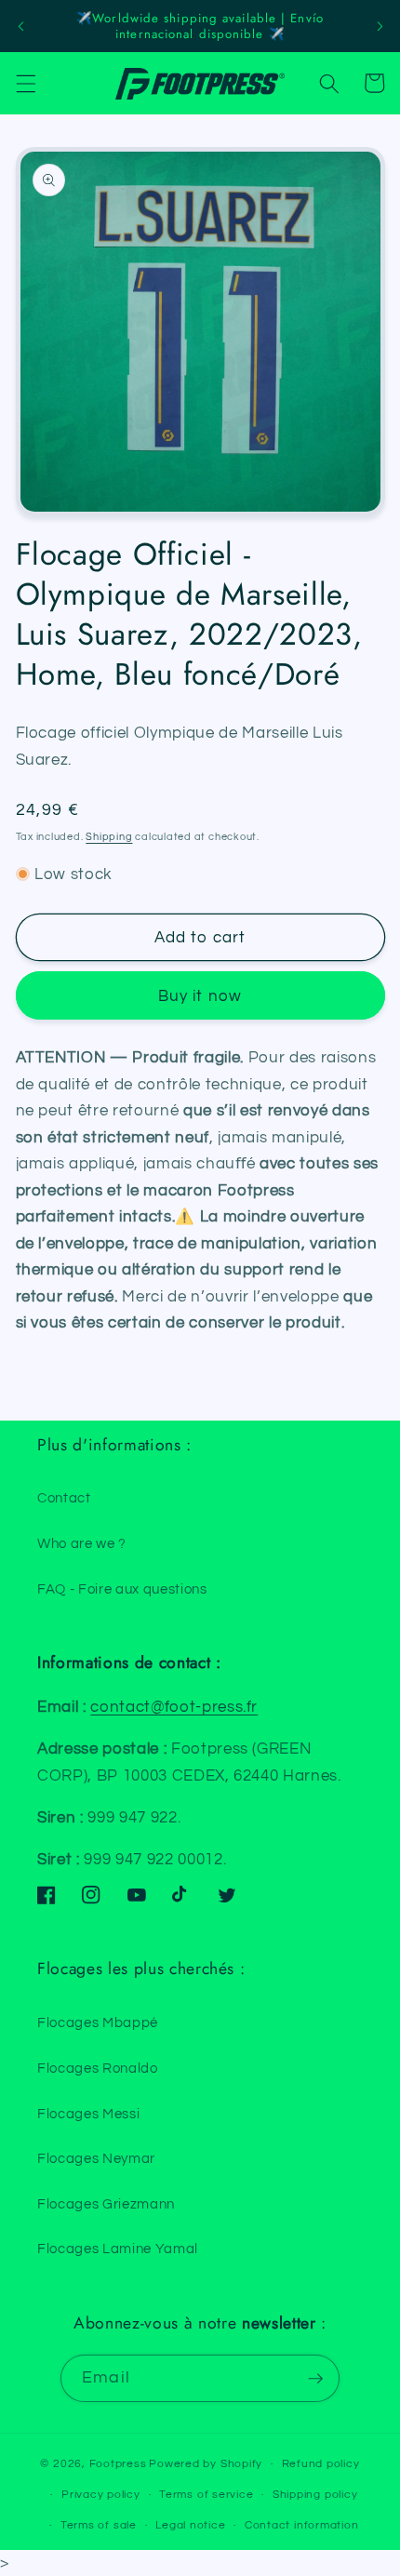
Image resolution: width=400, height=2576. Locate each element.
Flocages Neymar (96, 2158)
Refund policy (321, 2464)
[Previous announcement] (20, 26)
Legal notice (190, 2525)
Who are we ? (82, 1543)
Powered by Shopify (206, 2464)
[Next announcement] (380, 26)
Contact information (302, 2525)
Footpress (118, 2464)
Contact (64, 1498)
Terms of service (206, 2495)
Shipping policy (315, 2495)
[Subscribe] (315, 2379)
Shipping (109, 837)
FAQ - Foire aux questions (122, 1589)
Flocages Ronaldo (98, 2068)
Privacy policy (101, 2495)
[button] (25, 83)
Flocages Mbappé (98, 2022)
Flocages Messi (88, 2114)
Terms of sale (99, 2525)
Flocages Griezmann (106, 2204)
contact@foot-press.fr (174, 1707)
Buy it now (200, 996)
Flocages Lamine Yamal (118, 2249)
